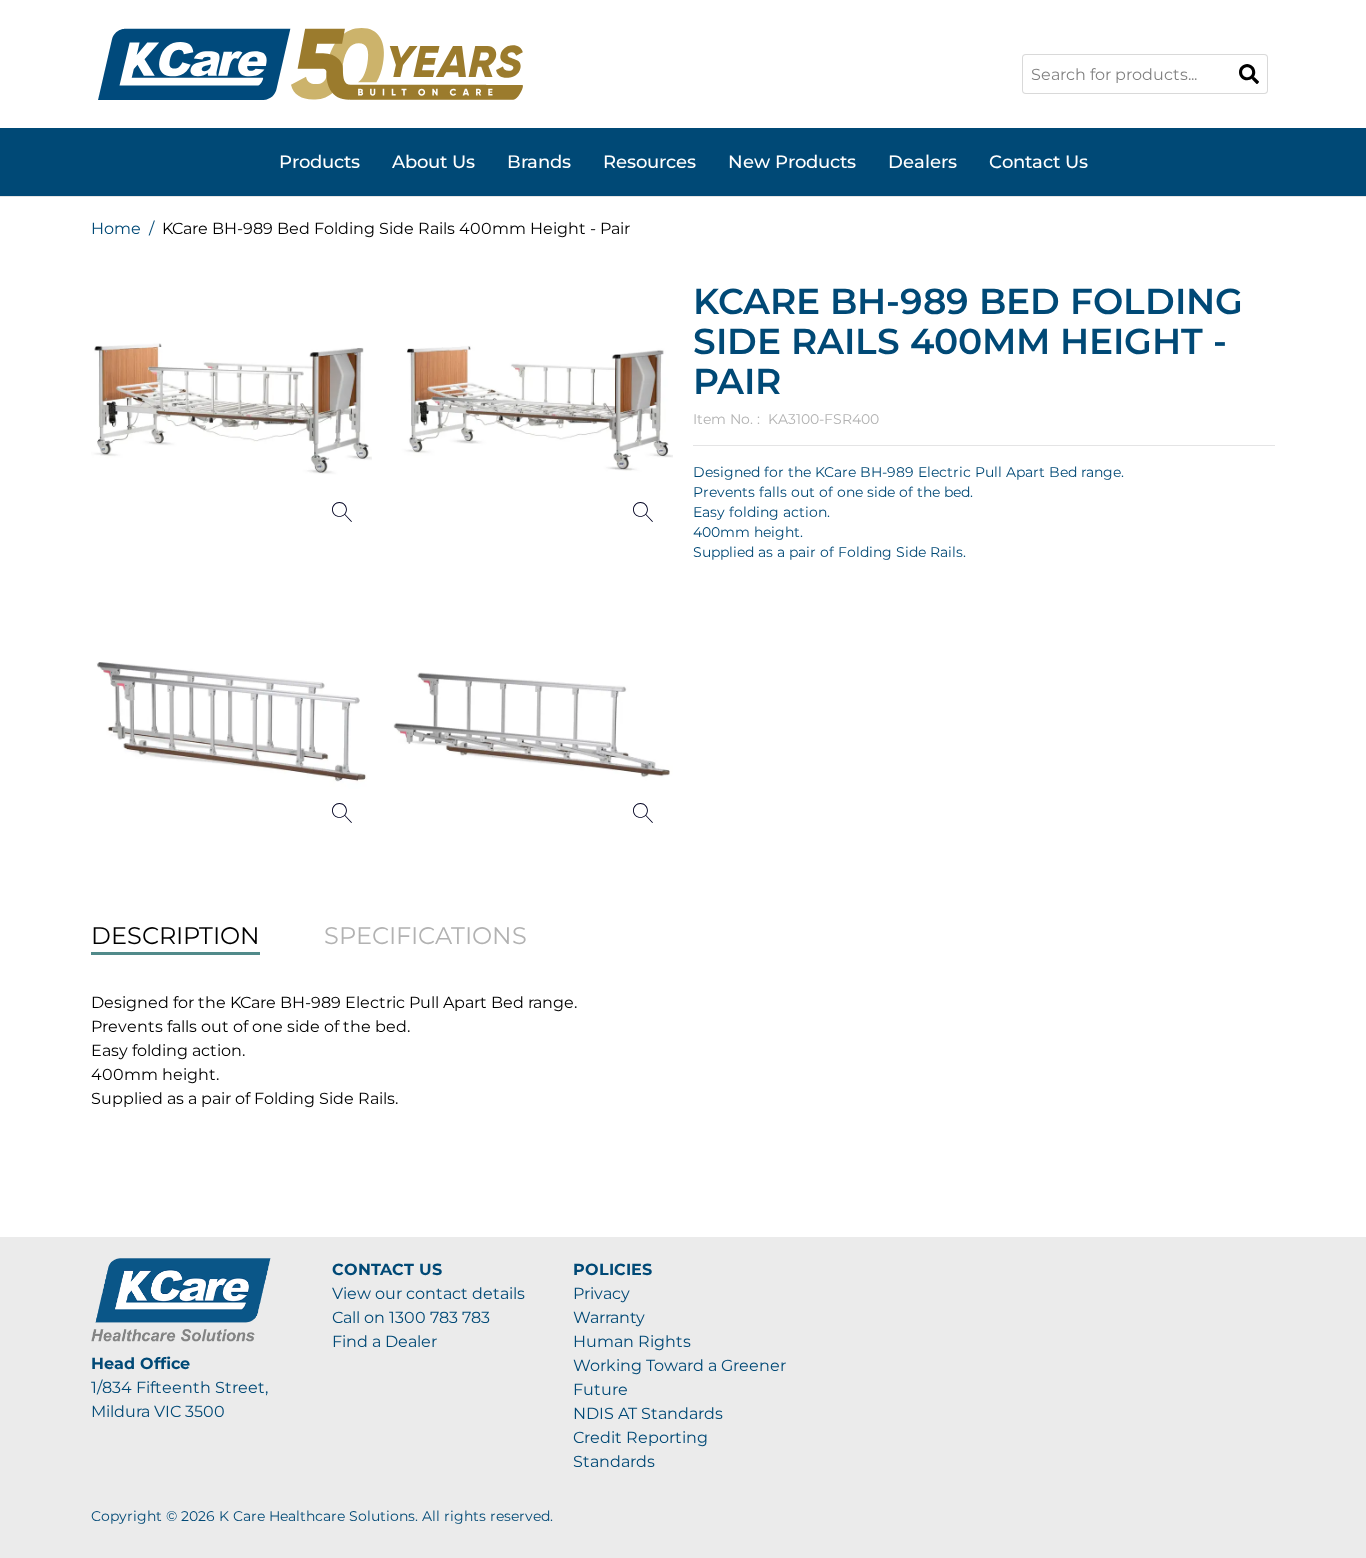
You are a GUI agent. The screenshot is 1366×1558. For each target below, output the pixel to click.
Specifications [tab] (425, 935)
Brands (539, 162)
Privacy (601, 1293)
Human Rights (632, 1341)
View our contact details (428, 1293)
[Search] (1249, 74)
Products (319, 162)
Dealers (922, 162)
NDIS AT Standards (648, 1413)
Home (116, 228)
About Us (433, 162)
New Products (792, 162)
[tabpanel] (683, 1051)
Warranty (609, 1317)
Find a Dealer (384, 1341)
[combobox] (1145, 74)
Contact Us (1038, 162)
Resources (649, 162)
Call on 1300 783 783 (411, 1317)
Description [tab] (175, 935)
